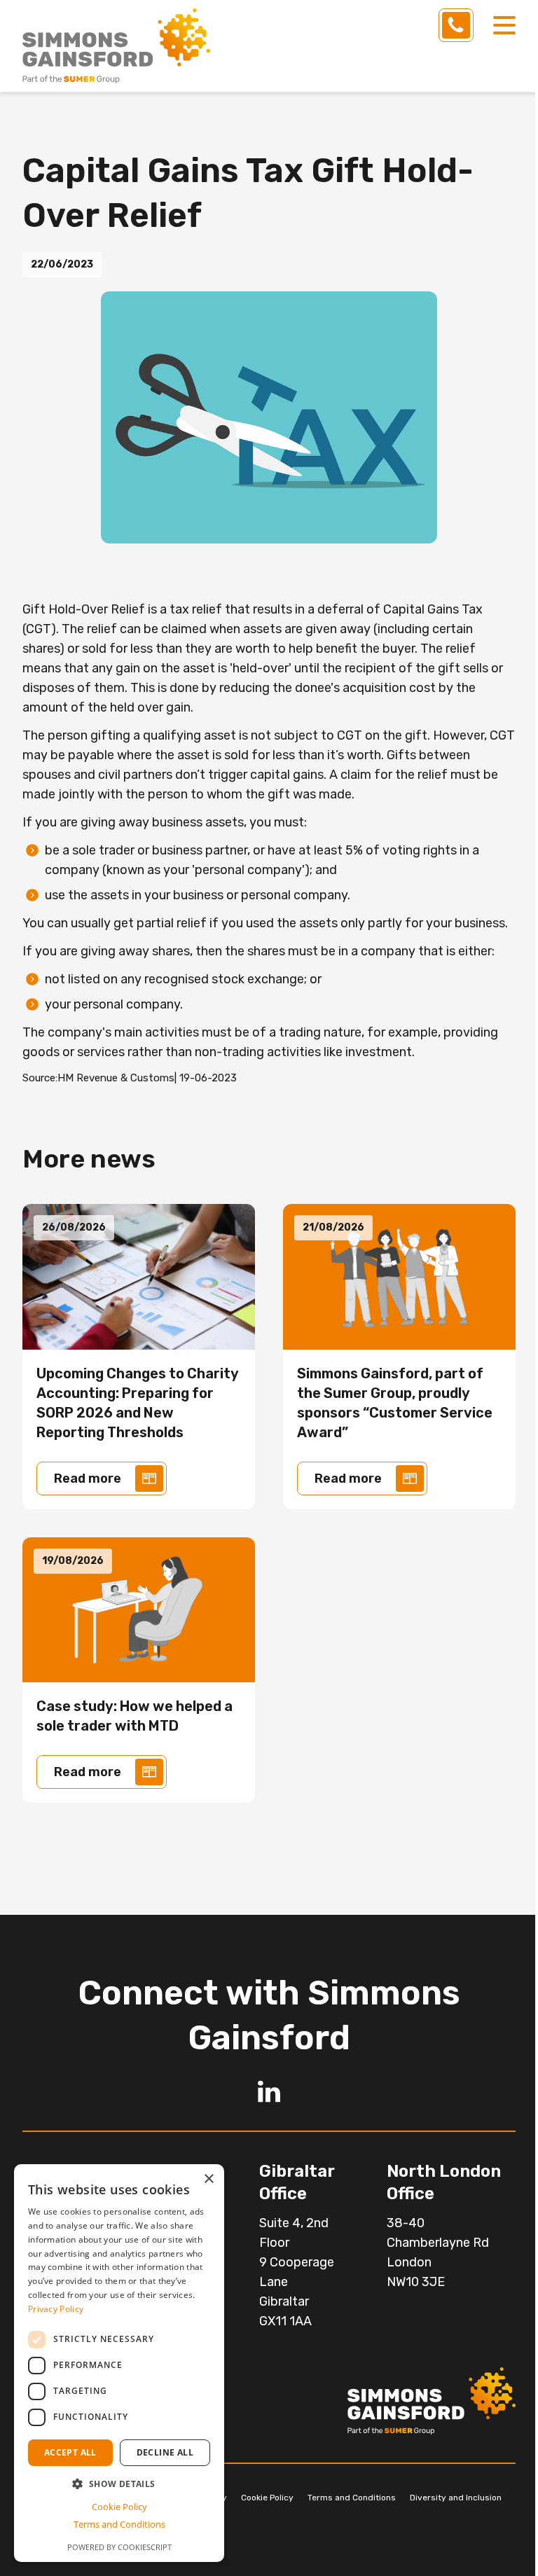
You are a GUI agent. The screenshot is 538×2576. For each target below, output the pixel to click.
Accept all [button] (70, 2452)
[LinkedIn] (269, 2091)
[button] (119, 2484)
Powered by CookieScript (119, 2547)
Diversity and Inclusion (456, 2498)
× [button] (208, 2179)
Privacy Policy (56, 2309)
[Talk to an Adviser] (456, 25)
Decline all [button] (165, 2452)
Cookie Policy (267, 2498)
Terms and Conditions (352, 2498)
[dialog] (119, 2363)
